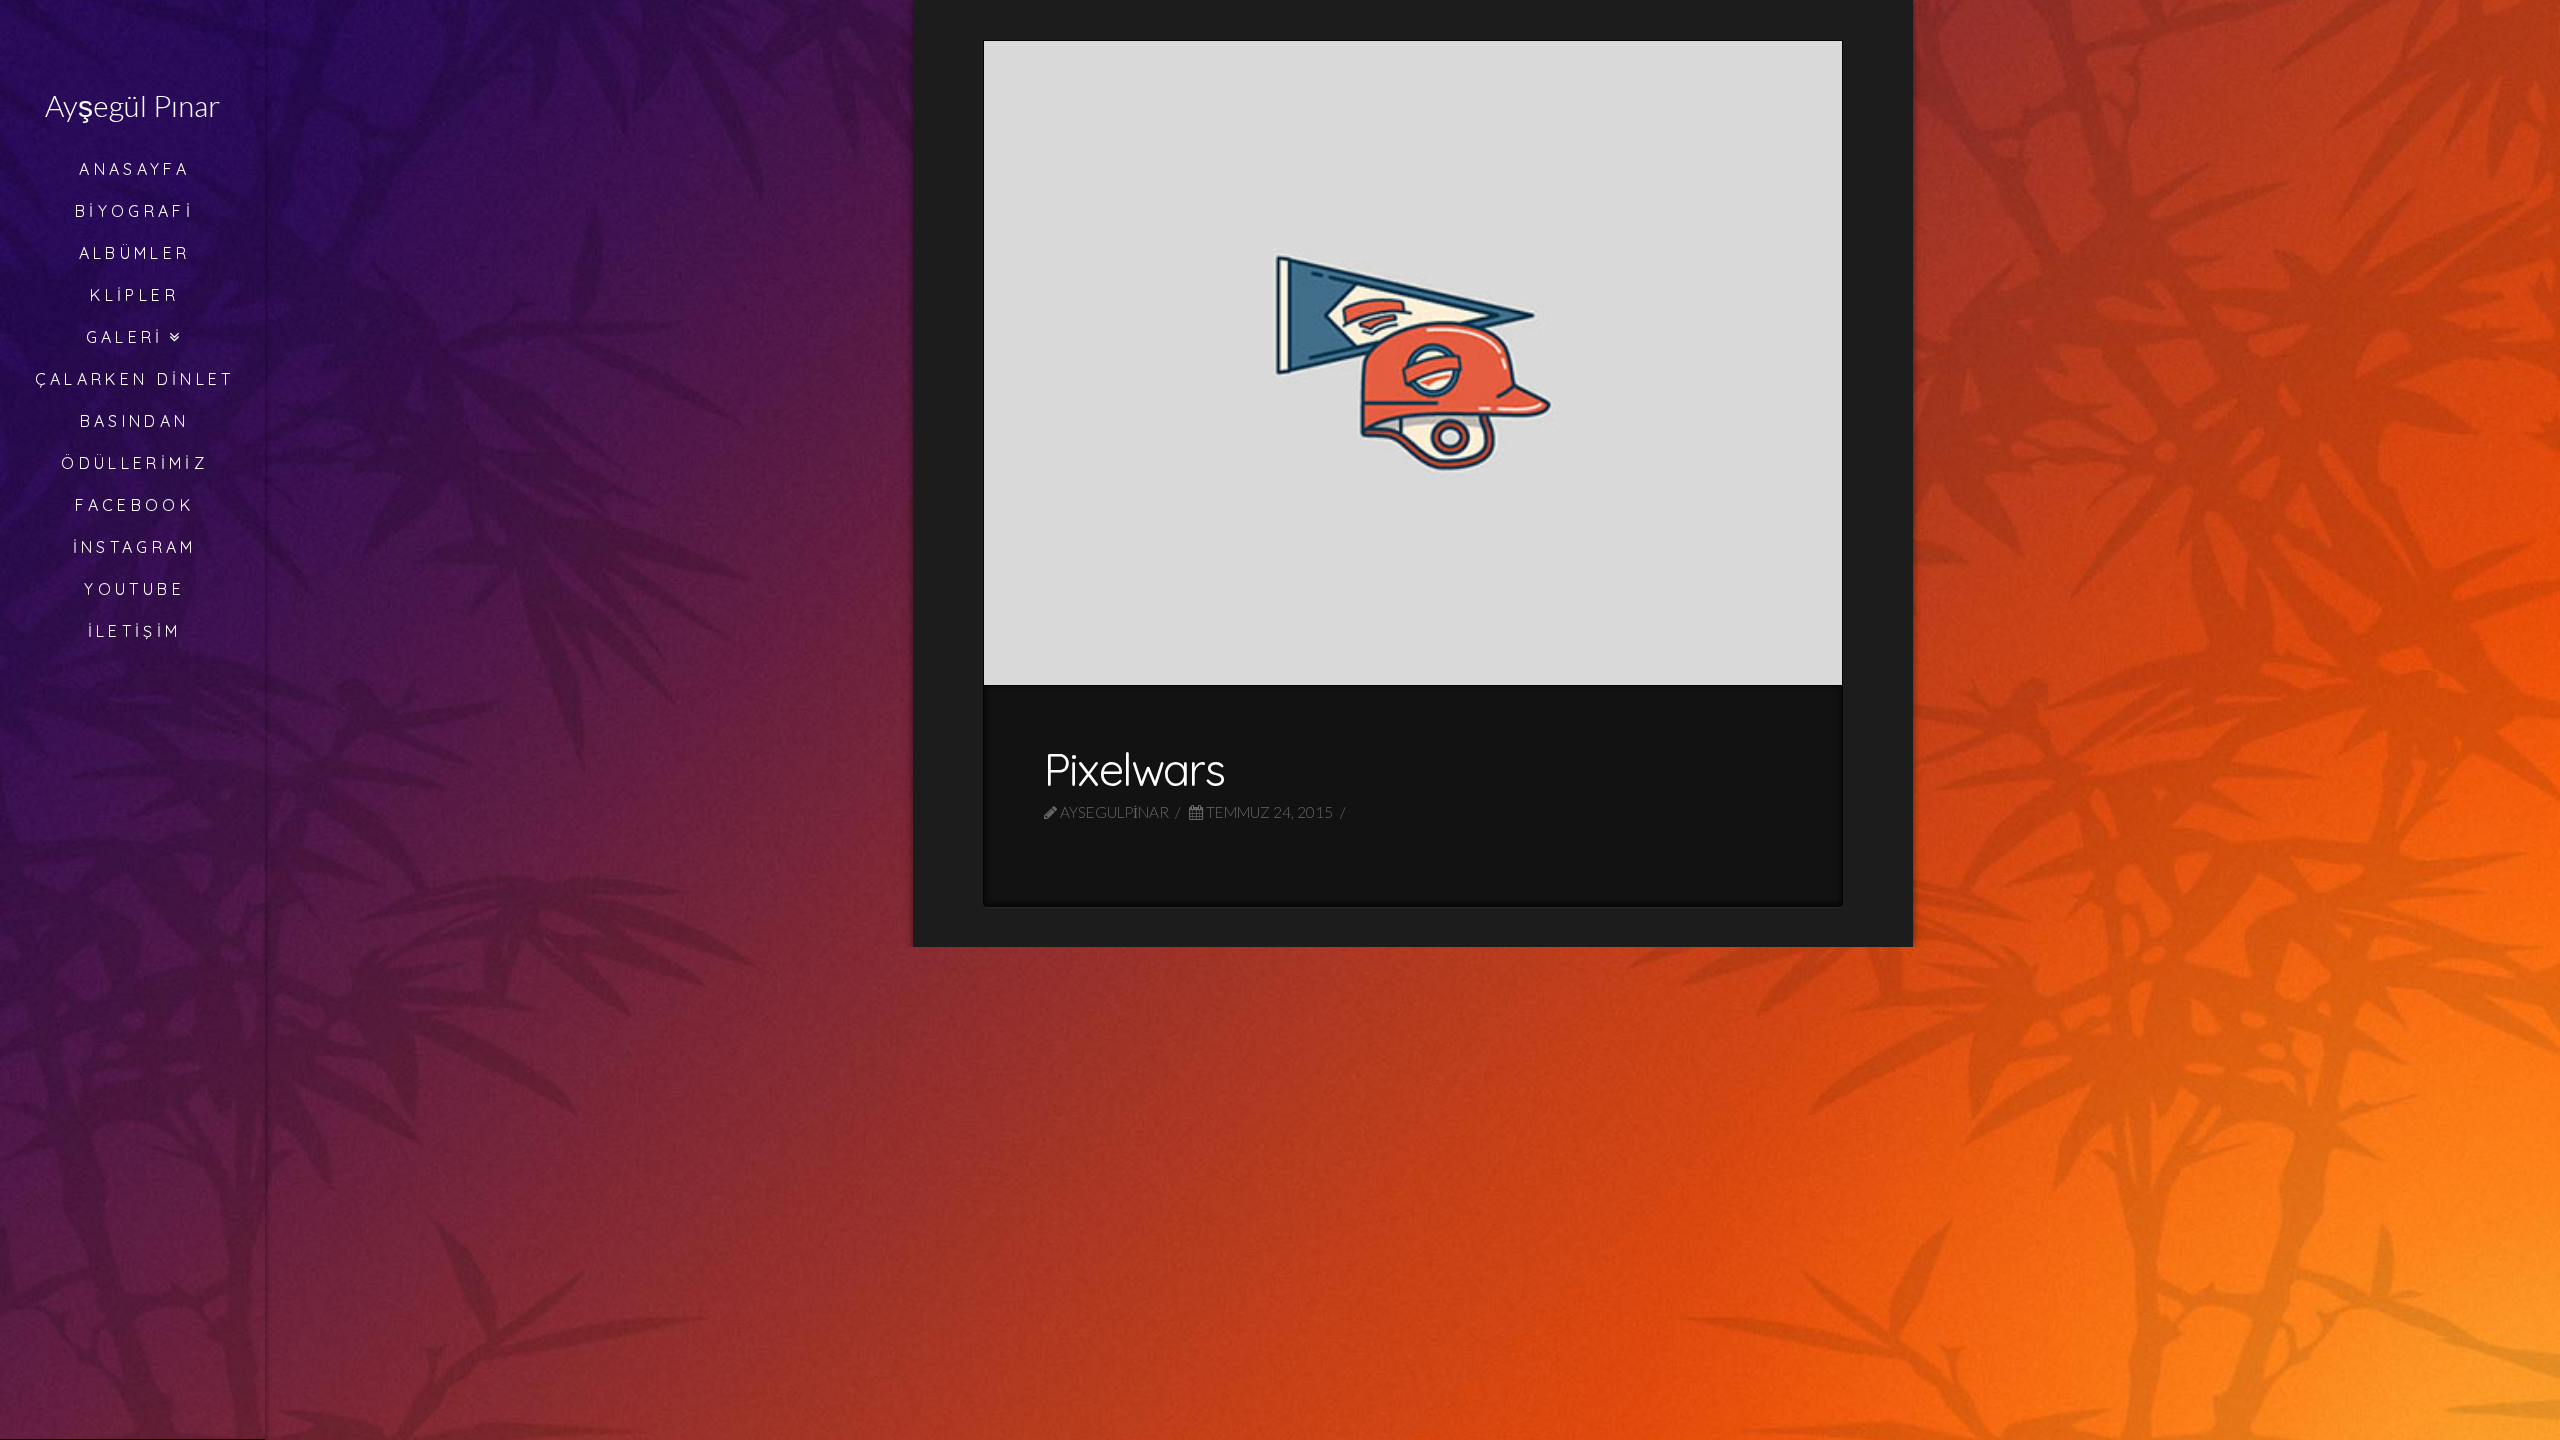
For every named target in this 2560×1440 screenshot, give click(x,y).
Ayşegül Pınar (132, 105)
